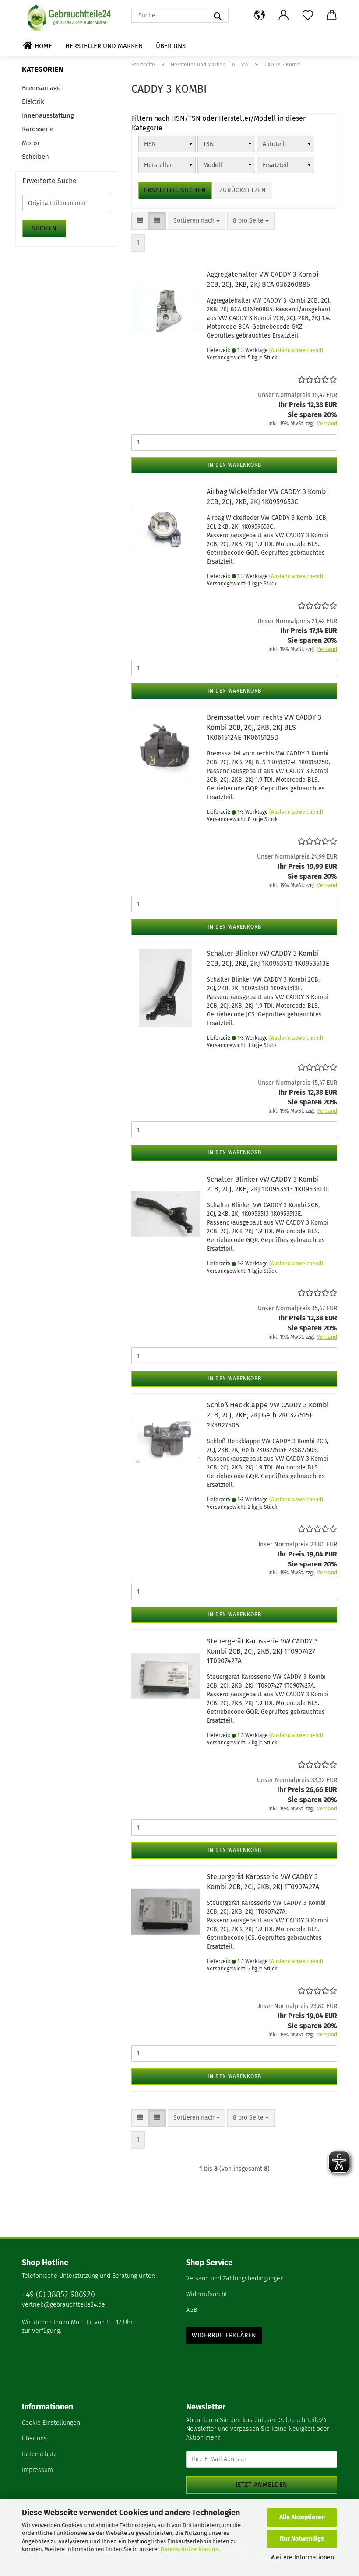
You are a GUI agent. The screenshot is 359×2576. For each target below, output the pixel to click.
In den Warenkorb (234, 465)
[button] (259, 15)
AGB (192, 2310)
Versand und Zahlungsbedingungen (235, 2278)
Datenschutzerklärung (190, 2549)
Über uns (171, 46)
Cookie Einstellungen (51, 2423)
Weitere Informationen (302, 2557)
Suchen (44, 228)
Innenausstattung (48, 115)
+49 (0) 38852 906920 (58, 2294)
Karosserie (38, 129)
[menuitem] (262, 2279)
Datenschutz (39, 2454)
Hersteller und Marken (104, 46)
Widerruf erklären (224, 2335)
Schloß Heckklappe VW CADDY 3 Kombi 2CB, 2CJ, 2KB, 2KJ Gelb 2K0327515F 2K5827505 (268, 1415)
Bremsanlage (41, 88)
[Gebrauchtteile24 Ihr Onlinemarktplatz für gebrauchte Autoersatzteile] (70, 17)
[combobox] (197, 221)
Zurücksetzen (243, 190)
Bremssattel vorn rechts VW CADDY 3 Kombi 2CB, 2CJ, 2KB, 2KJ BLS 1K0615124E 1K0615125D (264, 727)
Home (42, 46)
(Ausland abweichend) (296, 350)
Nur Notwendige (302, 2539)
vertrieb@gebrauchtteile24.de (63, 2305)
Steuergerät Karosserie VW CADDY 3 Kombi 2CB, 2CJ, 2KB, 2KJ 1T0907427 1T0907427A (262, 1651)
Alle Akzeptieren (302, 2517)
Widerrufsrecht (207, 2294)
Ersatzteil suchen (175, 190)
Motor (31, 143)
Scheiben (35, 157)
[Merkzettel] (308, 15)
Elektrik (33, 101)
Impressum (37, 2470)
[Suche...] (218, 15)
